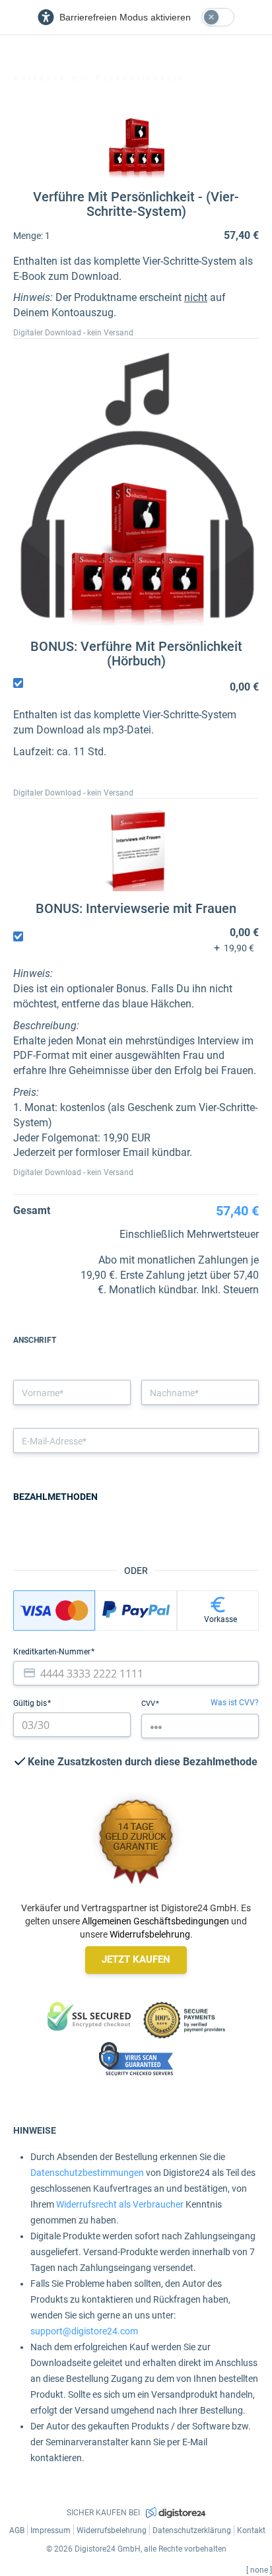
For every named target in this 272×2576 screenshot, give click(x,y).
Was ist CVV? (235, 1703)
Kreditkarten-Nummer (53, 1652)
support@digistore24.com (84, 2331)
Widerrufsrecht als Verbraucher (120, 2204)
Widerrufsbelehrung (150, 1934)
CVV (149, 1704)
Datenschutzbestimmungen (87, 2173)
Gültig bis (31, 1703)
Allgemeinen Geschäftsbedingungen (155, 1921)
